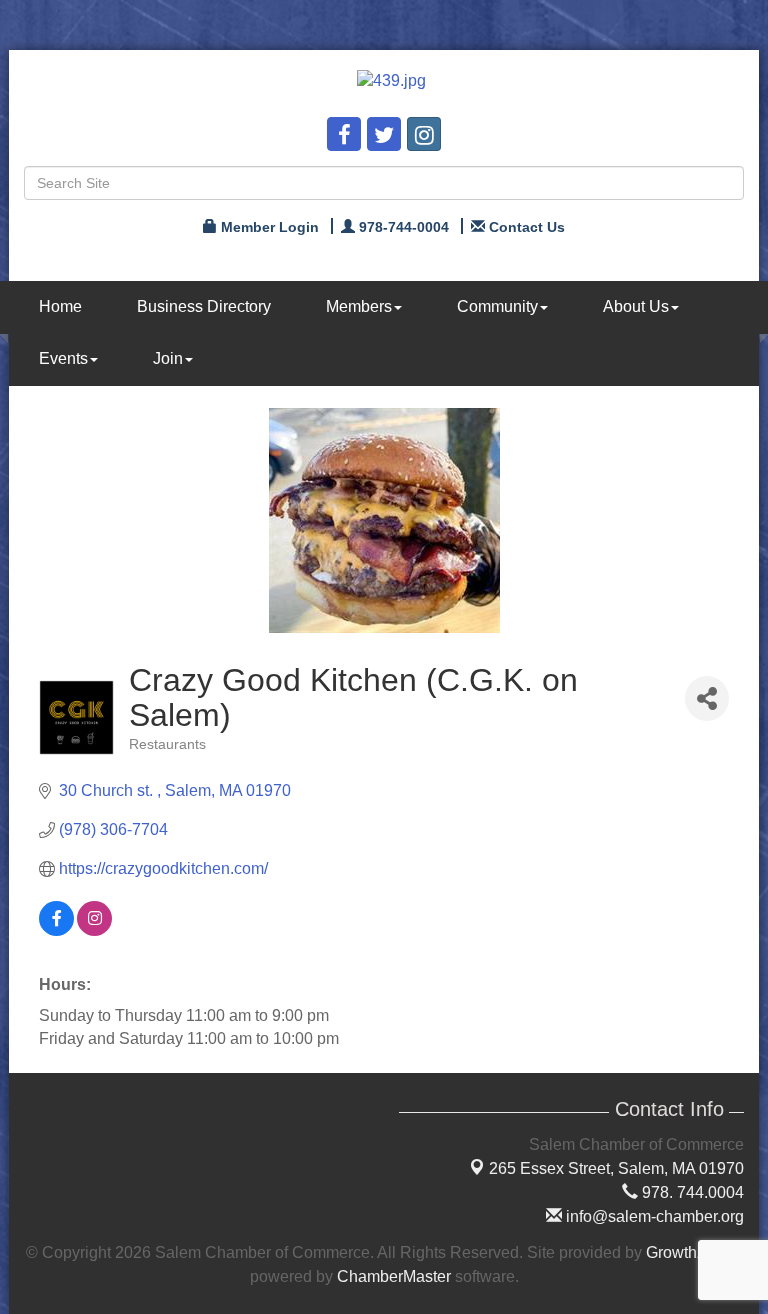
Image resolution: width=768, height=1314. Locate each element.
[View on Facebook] (56, 930)
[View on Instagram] (94, 930)
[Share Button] (707, 698)
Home (60, 306)
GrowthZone (690, 1252)
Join (168, 358)
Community (497, 306)
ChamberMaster (394, 1276)
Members (359, 306)
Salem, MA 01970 (616, 1168)
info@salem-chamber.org (653, 1216)
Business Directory (204, 306)
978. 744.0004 (691, 1192)
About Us (636, 306)
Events (63, 358)
